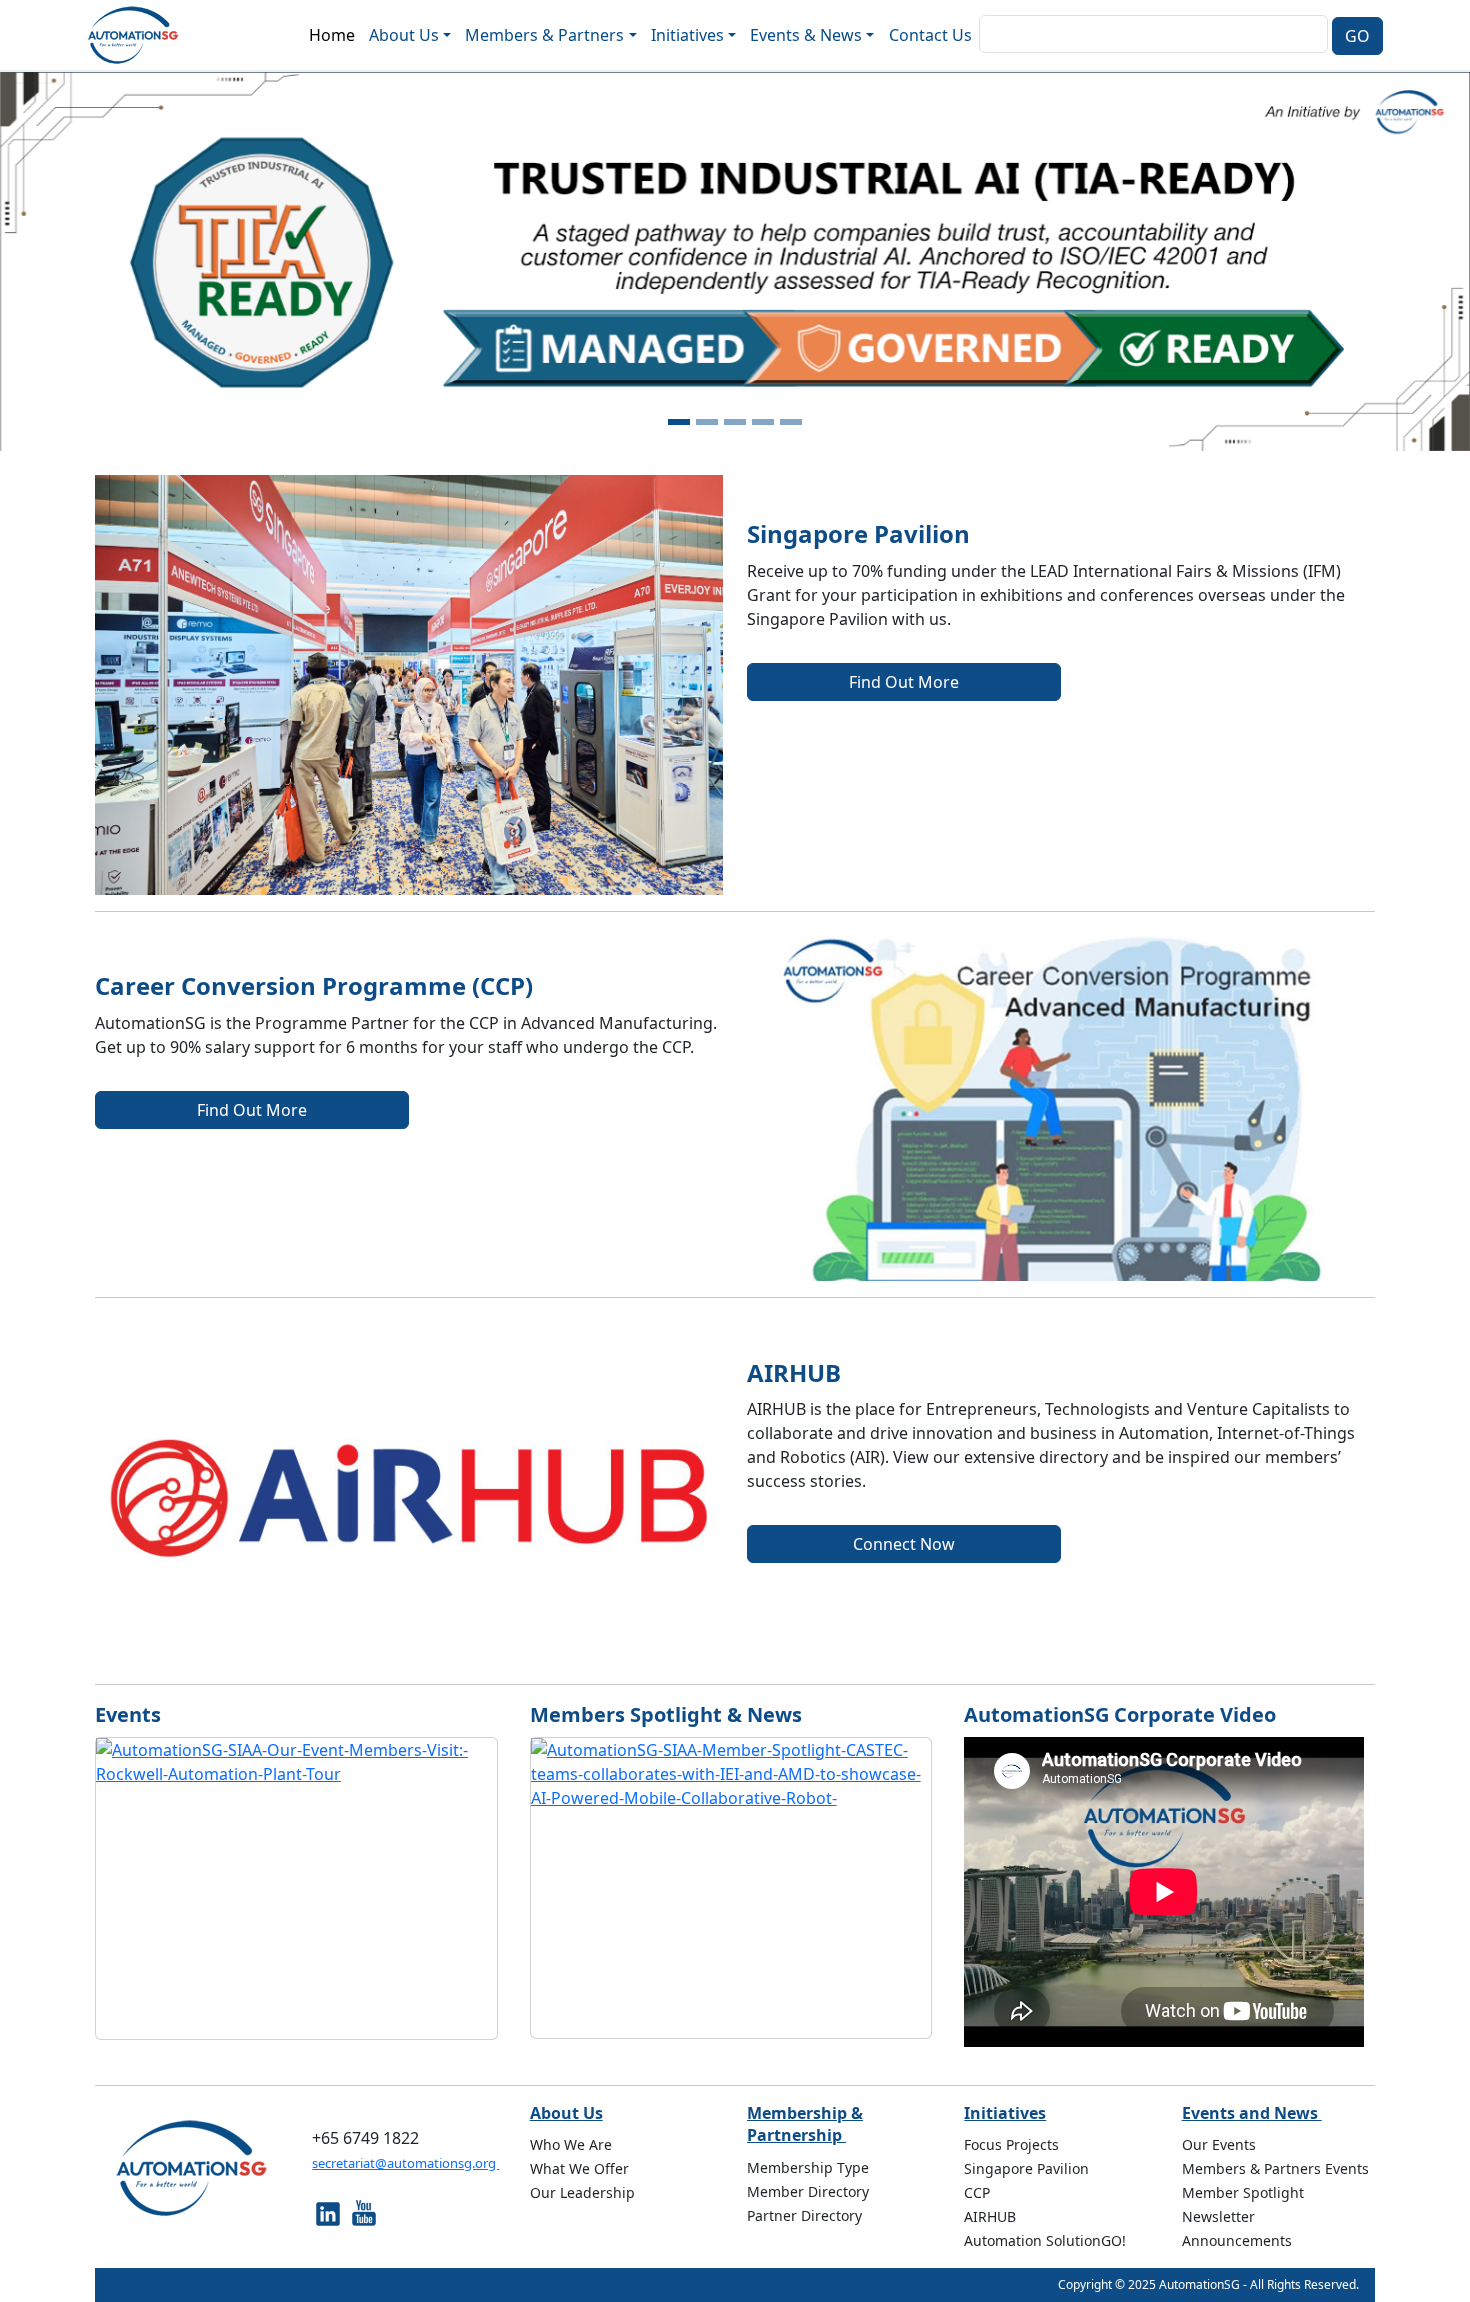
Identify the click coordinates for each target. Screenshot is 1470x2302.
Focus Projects (1011, 2144)
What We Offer (579, 2168)
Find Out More (904, 682)
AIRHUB (990, 2216)
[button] (110, 261)
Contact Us (930, 35)
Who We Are (571, 2144)
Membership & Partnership (805, 2124)
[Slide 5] (791, 422)
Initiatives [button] (687, 35)
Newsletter (1218, 2216)
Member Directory (808, 2191)
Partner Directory (804, 2215)
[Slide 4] (763, 422)
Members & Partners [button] (544, 35)
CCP (977, 2192)
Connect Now (904, 1544)
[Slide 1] (679, 422)
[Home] (141, 35)
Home (332, 35)
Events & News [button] (806, 35)
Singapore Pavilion (1026, 2168)
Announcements (1237, 2240)
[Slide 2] (707, 422)
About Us (566, 2113)
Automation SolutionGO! (1045, 2240)
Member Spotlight (1243, 2192)
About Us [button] (404, 35)
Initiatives (1005, 2113)
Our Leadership (582, 2192)
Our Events (1219, 2144)
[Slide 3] (735, 422)
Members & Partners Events (1275, 2168)
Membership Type (808, 2167)
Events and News (1252, 2113)
